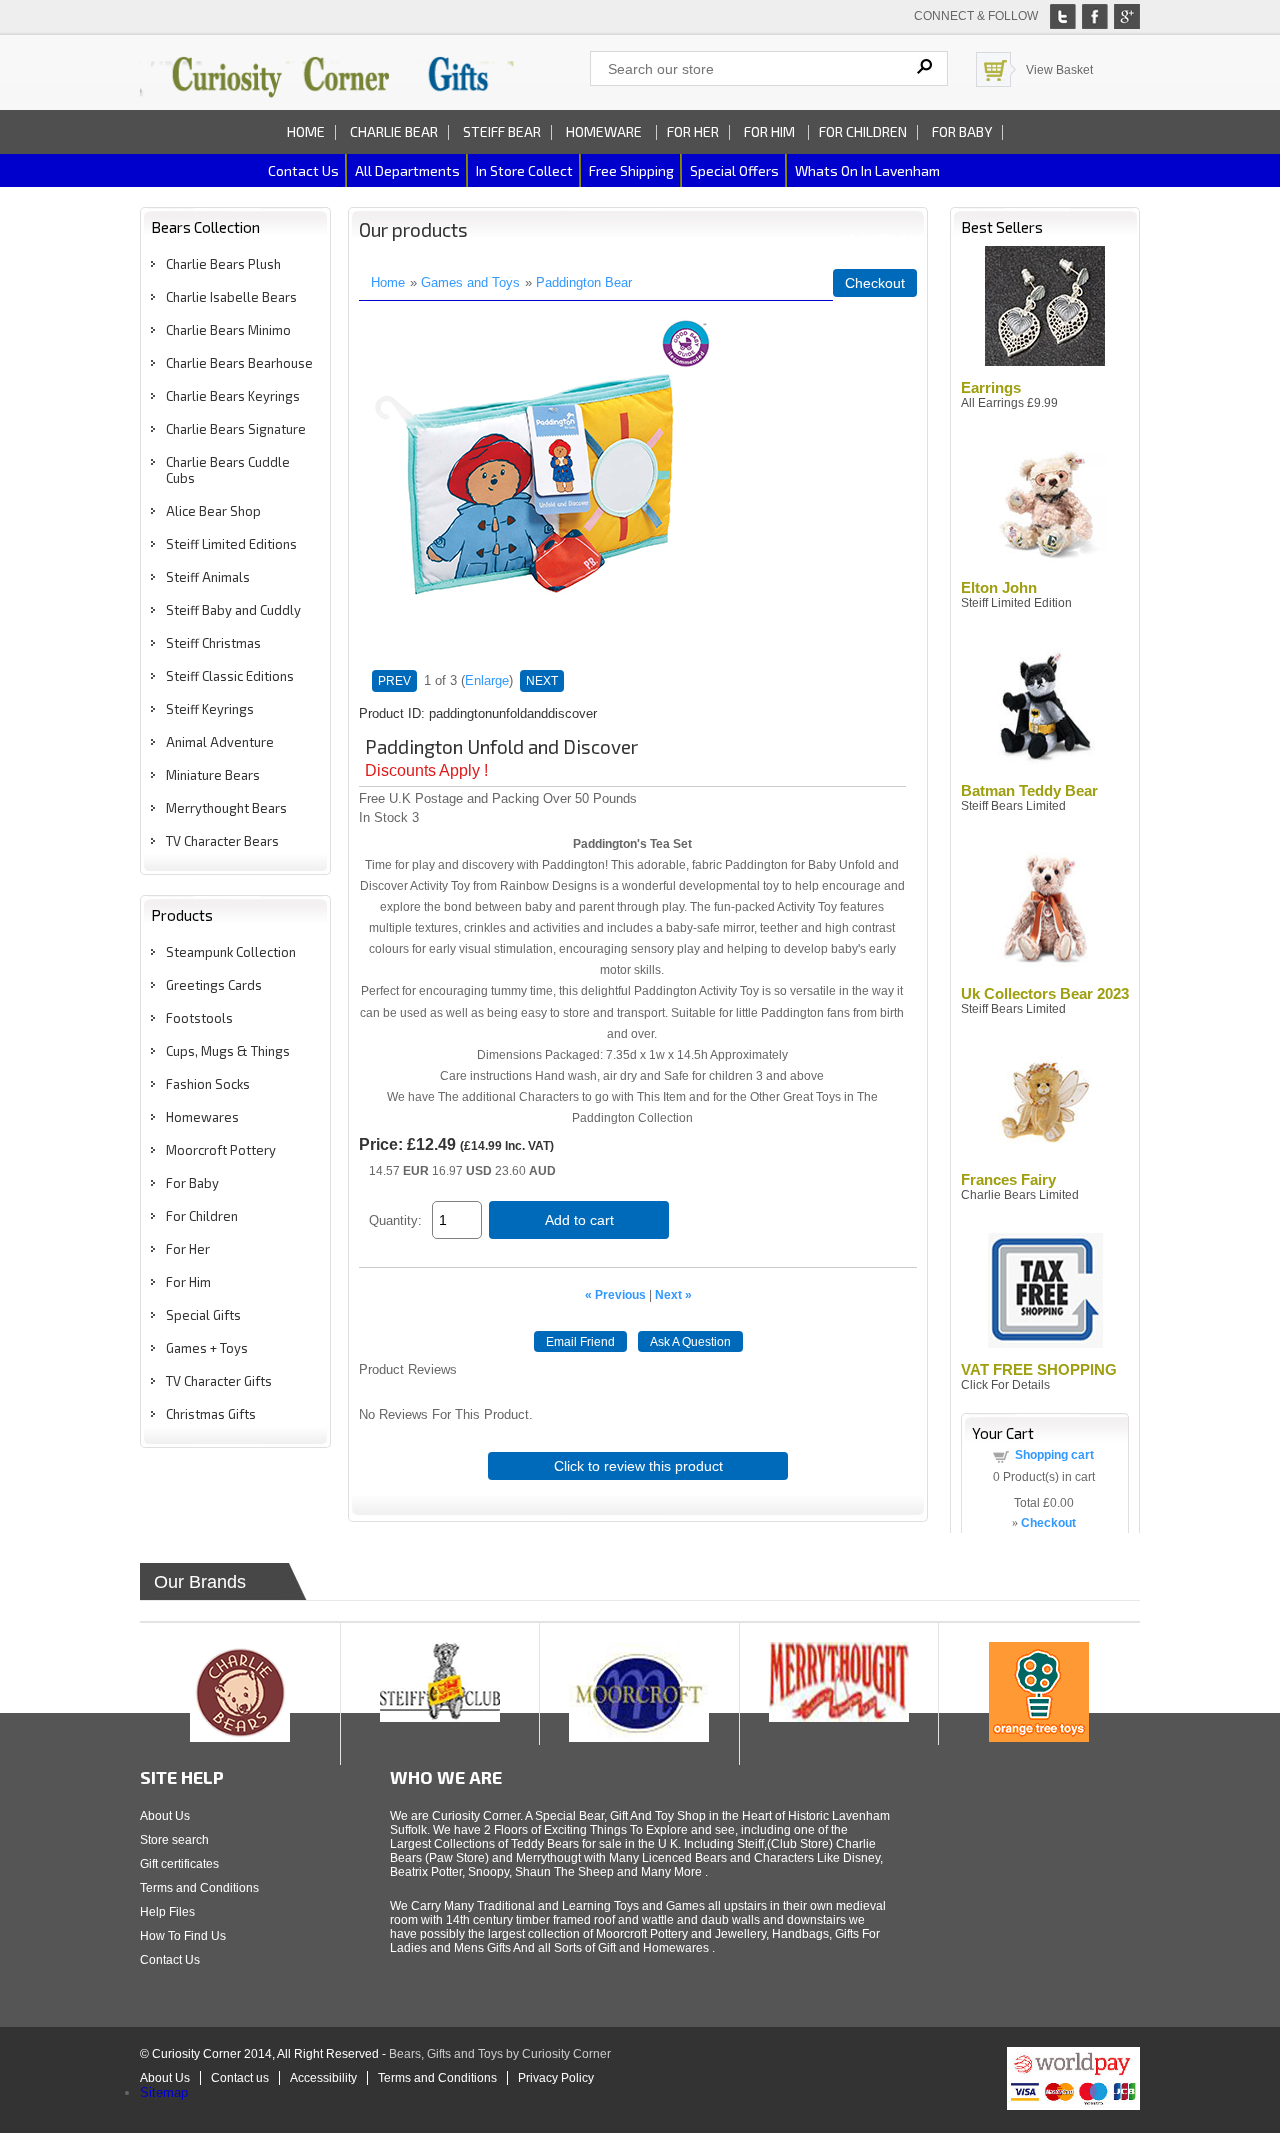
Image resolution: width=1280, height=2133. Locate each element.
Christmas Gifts (211, 1414)
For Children (863, 131)
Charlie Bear (394, 131)
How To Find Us (183, 1936)
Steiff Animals (208, 577)
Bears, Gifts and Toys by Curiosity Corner (500, 2054)
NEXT (542, 681)
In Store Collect (524, 170)
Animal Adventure (220, 742)
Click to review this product (638, 1466)
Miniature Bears (213, 775)
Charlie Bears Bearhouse (239, 363)
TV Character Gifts (219, 1381)
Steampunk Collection (231, 952)
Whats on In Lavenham (867, 170)
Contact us (303, 170)
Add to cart (579, 1220)
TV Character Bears (222, 841)
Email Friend (580, 1342)
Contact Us (170, 1960)
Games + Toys (207, 1348)
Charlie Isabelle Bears (231, 297)
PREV (394, 681)
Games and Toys (470, 282)
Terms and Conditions (199, 1888)
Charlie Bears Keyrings (233, 396)
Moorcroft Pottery (221, 1150)
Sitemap (164, 2092)
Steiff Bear (502, 131)
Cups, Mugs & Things (228, 1051)
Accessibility (323, 2078)
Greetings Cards (214, 985)
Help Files (167, 1912)
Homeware (604, 131)
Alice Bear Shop (213, 511)
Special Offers (734, 170)
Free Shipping (631, 170)
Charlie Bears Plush (223, 264)
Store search (174, 1840)
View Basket (1059, 70)
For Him (771, 131)
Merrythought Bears (226, 808)
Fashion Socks (208, 1084)
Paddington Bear (584, 282)
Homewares (202, 1117)
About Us (165, 1816)
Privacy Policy (556, 2078)
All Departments (407, 170)
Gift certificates (179, 1864)
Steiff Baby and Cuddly (233, 610)
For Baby (962, 131)
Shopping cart (1054, 1455)
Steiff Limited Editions (231, 544)
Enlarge (487, 680)
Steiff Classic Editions (230, 676)
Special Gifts (203, 1315)
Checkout (875, 283)
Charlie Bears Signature (236, 429)
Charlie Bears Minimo (228, 330)
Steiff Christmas (213, 643)
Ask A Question (690, 1342)
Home (306, 131)
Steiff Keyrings (210, 709)
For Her (693, 131)
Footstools (199, 1018)
